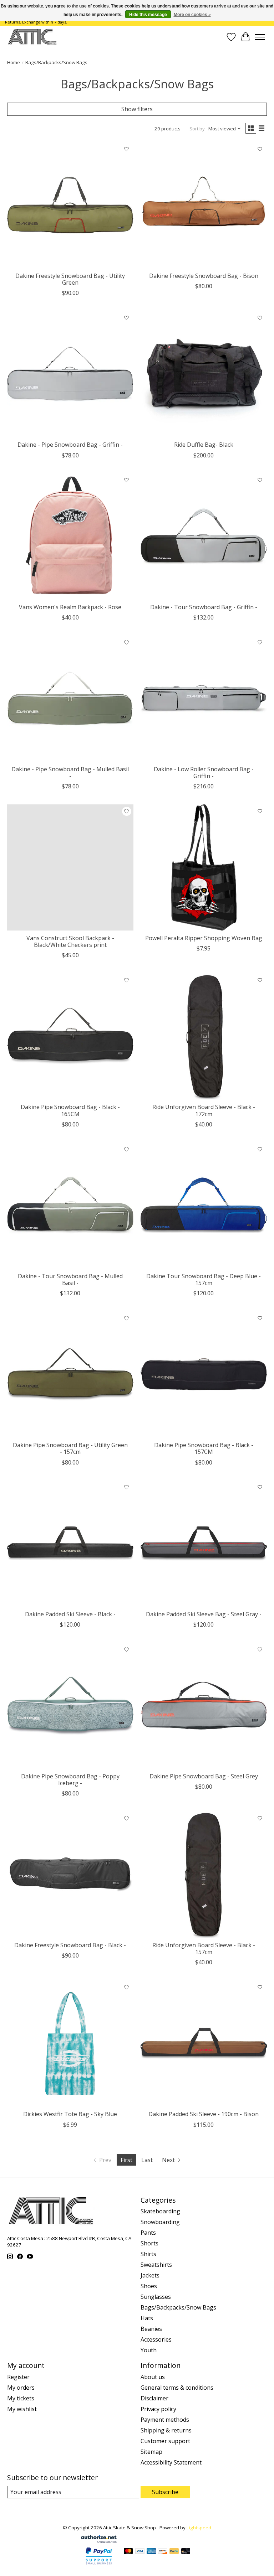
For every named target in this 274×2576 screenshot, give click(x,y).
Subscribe (165, 2492)
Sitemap (151, 2452)
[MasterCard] (128, 2552)
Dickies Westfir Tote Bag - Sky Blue (70, 2114)
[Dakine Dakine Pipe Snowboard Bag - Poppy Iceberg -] (70, 1706)
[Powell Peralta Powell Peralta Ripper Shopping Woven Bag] (204, 867)
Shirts (148, 2254)
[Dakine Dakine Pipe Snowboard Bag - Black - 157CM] (204, 1374)
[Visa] (140, 2552)
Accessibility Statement (171, 2462)
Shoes (149, 2286)
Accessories (156, 2339)
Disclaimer (154, 2398)
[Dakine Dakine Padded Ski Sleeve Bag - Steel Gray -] (204, 1544)
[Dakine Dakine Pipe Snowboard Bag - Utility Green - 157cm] (70, 1374)
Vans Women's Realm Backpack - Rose (70, 607)
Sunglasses (156, 2297)
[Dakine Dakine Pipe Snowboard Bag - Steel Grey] (204, 1706)
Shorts (149, 2243)
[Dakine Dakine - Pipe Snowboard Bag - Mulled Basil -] (70, 699)
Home (14, 62)
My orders (21, 2388)
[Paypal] (99, 2565)
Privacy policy (158, 2409)
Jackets (150, 2275)
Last (147, 2160)
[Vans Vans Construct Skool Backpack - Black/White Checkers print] (70, 867)
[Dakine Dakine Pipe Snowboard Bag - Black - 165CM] (70, 1036)
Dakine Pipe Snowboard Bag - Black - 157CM (204, 1448)
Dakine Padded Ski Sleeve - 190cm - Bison (204, 2114)
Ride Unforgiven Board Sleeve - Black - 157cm (204, 1948)
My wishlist (22, 2409)
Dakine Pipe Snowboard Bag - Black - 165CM (70, 1110)
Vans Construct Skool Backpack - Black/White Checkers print (70, 941)
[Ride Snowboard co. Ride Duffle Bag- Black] (204, 374)
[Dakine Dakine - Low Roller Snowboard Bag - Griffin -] (204, 699)
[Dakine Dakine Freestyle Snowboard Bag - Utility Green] (70, 205)
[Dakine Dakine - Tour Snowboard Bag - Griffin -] (204, 537)
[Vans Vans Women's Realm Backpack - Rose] (70, 537)
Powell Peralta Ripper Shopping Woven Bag (204, 938)
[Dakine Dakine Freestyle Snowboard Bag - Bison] (204, 205)
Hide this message (148, 15)
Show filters (137, 109)
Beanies (151, 2329)
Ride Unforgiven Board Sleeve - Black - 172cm (204, 1110)
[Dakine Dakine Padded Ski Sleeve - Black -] (70, 1544)
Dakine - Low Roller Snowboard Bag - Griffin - (204, 773)
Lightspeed (199, 2528)
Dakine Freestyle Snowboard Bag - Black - (70, 1945)
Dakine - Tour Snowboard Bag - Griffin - (204, 607)
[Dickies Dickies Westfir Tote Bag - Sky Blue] (70, 2043)
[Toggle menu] (260, 37)
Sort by (197, 129)
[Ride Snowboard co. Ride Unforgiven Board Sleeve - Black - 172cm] (204, 1036)
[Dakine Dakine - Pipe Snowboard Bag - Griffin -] (70, 374)
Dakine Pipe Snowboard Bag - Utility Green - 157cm (70, 1448)
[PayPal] (174, 2552)
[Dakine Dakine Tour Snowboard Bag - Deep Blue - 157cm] (204, 1206)
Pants (148, 2233)
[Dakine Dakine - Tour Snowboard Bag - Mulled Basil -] (70, 1206)
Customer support (165, 2441)
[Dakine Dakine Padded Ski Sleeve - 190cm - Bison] (204, 2043)
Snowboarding (160, 2222)
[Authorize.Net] (99, 2541)
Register (18, 2377)
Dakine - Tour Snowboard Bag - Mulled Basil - (70, 1279)
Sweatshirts (156, 2265)
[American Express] (151, 2552)
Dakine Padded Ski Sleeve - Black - (70, 1614)
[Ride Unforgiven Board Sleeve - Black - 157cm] (204, 1875)
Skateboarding (160, 2211)
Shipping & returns (166, 2430)
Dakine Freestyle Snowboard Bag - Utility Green (70, 279)
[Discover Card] (163, 2552)
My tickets (21, 2398)
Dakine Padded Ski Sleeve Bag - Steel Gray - (204, 1614)
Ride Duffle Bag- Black (204, 445)
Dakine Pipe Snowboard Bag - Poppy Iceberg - (70, 1780)
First (126, 2160)
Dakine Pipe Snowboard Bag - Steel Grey (204, 1776)
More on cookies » (192, 15)
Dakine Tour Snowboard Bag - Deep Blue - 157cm (204, 1279)
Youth (149, 2350)
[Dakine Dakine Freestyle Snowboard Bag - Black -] (70, 1875)
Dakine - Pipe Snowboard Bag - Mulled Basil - (70, 773)
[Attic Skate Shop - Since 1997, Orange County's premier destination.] (32, 37)
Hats (147, 2318)
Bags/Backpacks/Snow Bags (178, 2307)
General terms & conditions (177, 2388)
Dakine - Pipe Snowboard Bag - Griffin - (70, 445)
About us (153, 2377)
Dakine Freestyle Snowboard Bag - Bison (204, 276)
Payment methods (165, 2420)
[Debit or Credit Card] (186, 2552)
